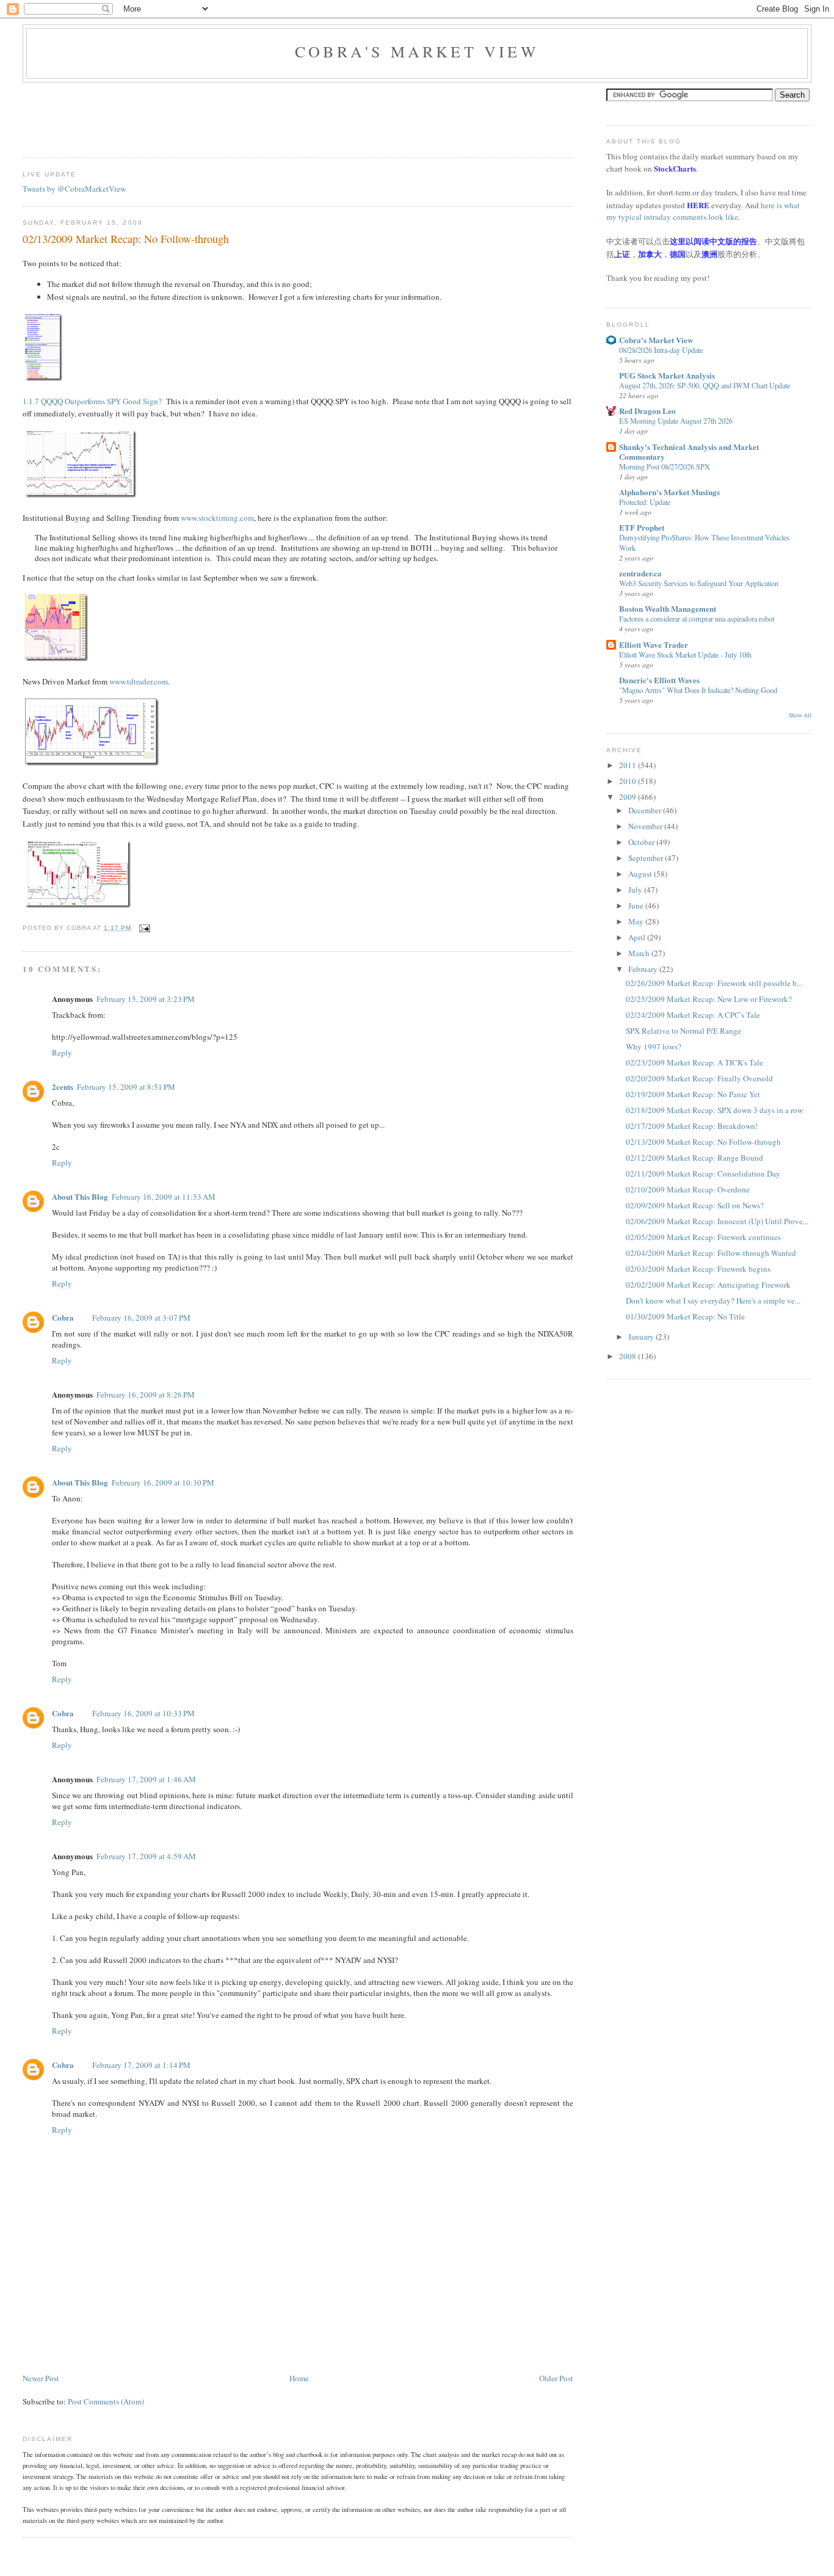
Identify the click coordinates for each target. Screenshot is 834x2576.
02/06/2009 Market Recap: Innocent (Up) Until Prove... (717, 1221)
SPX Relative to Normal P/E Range (684, 1031)
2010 (629, 781)
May (637, 921)
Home (299, 2378)
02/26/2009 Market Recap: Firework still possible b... (714, 983)
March (640, 953)
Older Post (556, 2378)
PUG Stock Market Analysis (667, 375)
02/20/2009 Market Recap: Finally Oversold (699, 1078)
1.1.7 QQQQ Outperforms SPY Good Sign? (92, 401)
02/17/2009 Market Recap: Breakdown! (692, 1126)
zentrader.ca (640, 573)
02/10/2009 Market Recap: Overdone (688, 1189)
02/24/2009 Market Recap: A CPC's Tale (693, 1015)
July (636, 890)
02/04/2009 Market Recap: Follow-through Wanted (711, 1253)
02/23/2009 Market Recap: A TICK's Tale (694, 1062)
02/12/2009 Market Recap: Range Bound (694, 1158)
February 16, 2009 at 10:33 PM (143, 1713)
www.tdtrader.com (139, 681)
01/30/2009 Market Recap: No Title (685, 1316)
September (647, 858)
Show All (800, 715)
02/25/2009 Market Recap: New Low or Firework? (709, 999)
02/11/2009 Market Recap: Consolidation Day (703, 1174)
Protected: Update (645, 502)
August (641, 874)
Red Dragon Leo (647, 411)
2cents (63, 1087)
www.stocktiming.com (217, 518)
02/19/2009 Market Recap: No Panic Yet (693, 1094)
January (642, 1337)
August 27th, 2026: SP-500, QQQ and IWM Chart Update (705, 385)
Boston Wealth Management (668, 608)
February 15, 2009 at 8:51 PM (126, 1087)
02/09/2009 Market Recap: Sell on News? (695, 1205)
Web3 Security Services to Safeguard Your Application (699, 583)
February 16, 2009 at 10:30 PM (163, 1482)
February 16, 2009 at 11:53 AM (164, 1197)
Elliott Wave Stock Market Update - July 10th (685, 655)
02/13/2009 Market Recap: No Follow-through (126, 239)
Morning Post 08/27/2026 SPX (665, 466)
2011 (629, 765)
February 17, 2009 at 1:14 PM (141, 2065)
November (646, 826)
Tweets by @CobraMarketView (74, 189)
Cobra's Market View (417, 51)
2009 (629, 797)
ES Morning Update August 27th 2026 (676, 421)
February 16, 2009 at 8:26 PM (146, 1395)
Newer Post (41, 2378)
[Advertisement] (245, 116)
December (646, 810)
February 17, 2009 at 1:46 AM (146, 1779)
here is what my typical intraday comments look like (703, 211)
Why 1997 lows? (654, 1047)
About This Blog (80, 1196)
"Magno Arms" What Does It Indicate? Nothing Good (698, 690)
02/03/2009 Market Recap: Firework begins (698, 1269)
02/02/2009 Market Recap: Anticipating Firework (708, 1285)
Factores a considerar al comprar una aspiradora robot (697, 619)
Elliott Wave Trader (654, 644)
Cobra (63, 1317)
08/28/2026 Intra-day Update (661, 350)
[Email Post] (143, 928)
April (638, 937)
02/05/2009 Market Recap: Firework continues (703, 1237)
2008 (629, 1356)
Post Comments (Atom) (106, 2401)
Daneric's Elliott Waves (659, 680)
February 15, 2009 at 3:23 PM (146, 999)
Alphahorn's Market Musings (669, 492)
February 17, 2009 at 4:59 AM (146, 1856)
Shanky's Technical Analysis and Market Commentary (689, 452)
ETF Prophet (642, 527)
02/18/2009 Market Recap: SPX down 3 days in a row (714, 1110)
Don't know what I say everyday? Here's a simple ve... (713, 1301)
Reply (62, 1053)
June (637, 905)
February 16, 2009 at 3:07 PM (141, 1318)
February (644, 969)
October (642, 842)
